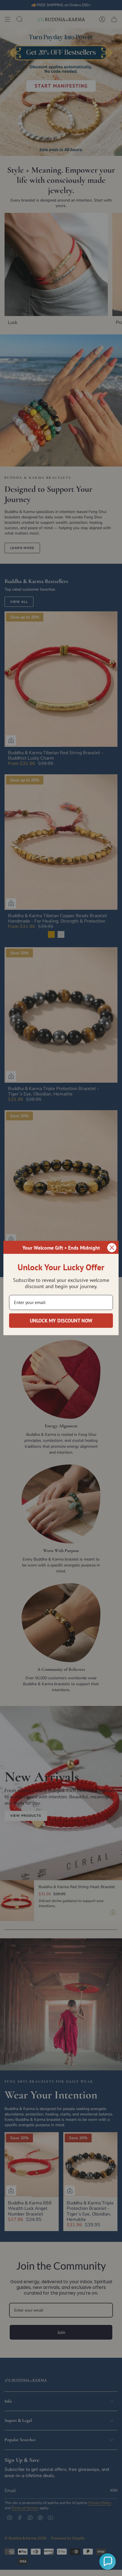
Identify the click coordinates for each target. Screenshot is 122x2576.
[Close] (112, 1248)
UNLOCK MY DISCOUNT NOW (61, 1321)
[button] (108, 2562)
